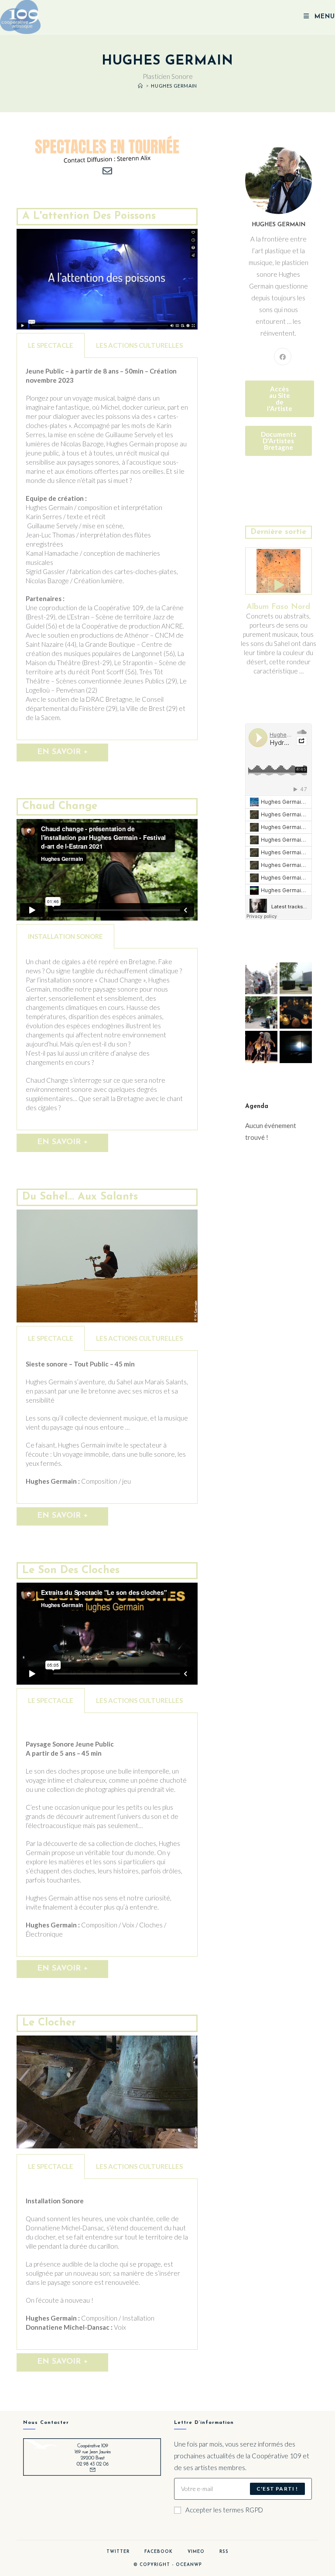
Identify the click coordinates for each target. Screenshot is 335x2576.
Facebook (159, 2552)
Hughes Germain (174, 86)
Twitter (118, 2552)
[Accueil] (140, 86)
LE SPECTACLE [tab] (51, 345)
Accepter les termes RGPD (224, 2510)
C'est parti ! (277, 2489)
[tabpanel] (107, 549)
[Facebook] (283, 357)
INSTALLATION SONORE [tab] (65, 936)
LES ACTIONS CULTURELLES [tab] (139, 345)
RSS (224, 2552)
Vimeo (196, 2552)
